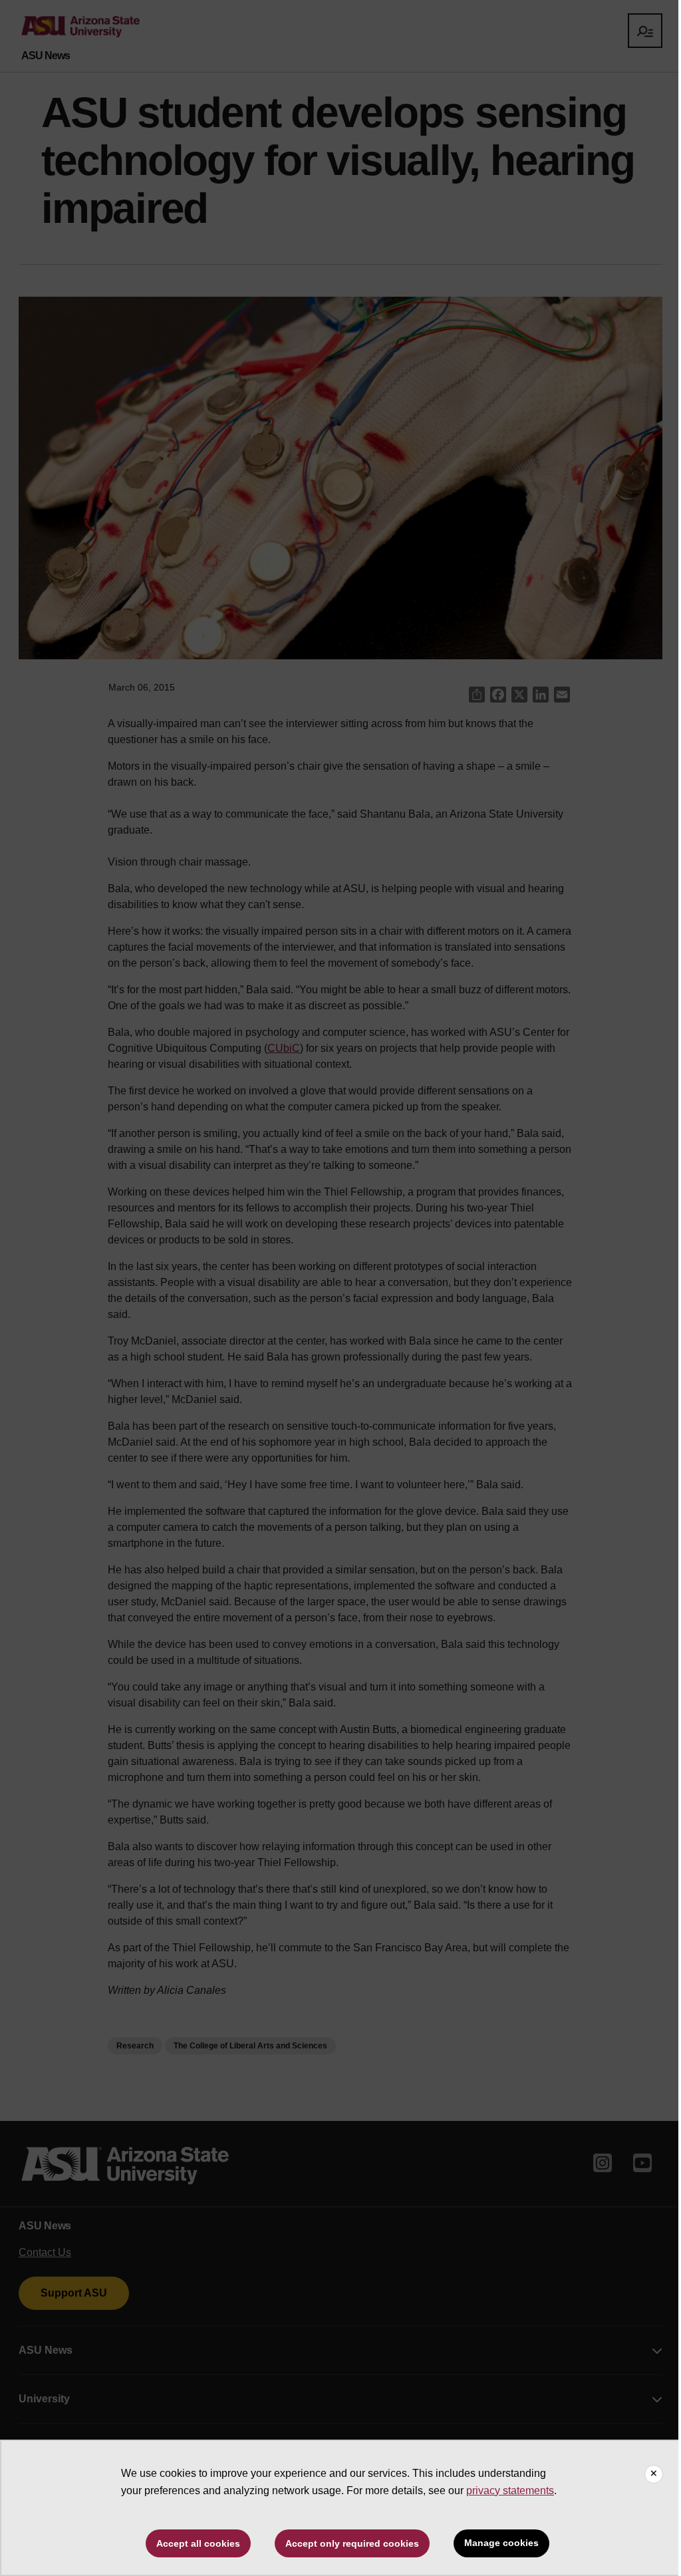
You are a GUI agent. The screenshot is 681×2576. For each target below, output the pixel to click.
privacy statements (510, 2491)
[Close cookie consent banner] (654, 2474)
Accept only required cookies (352, 2543)
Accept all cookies (198, 2543)
